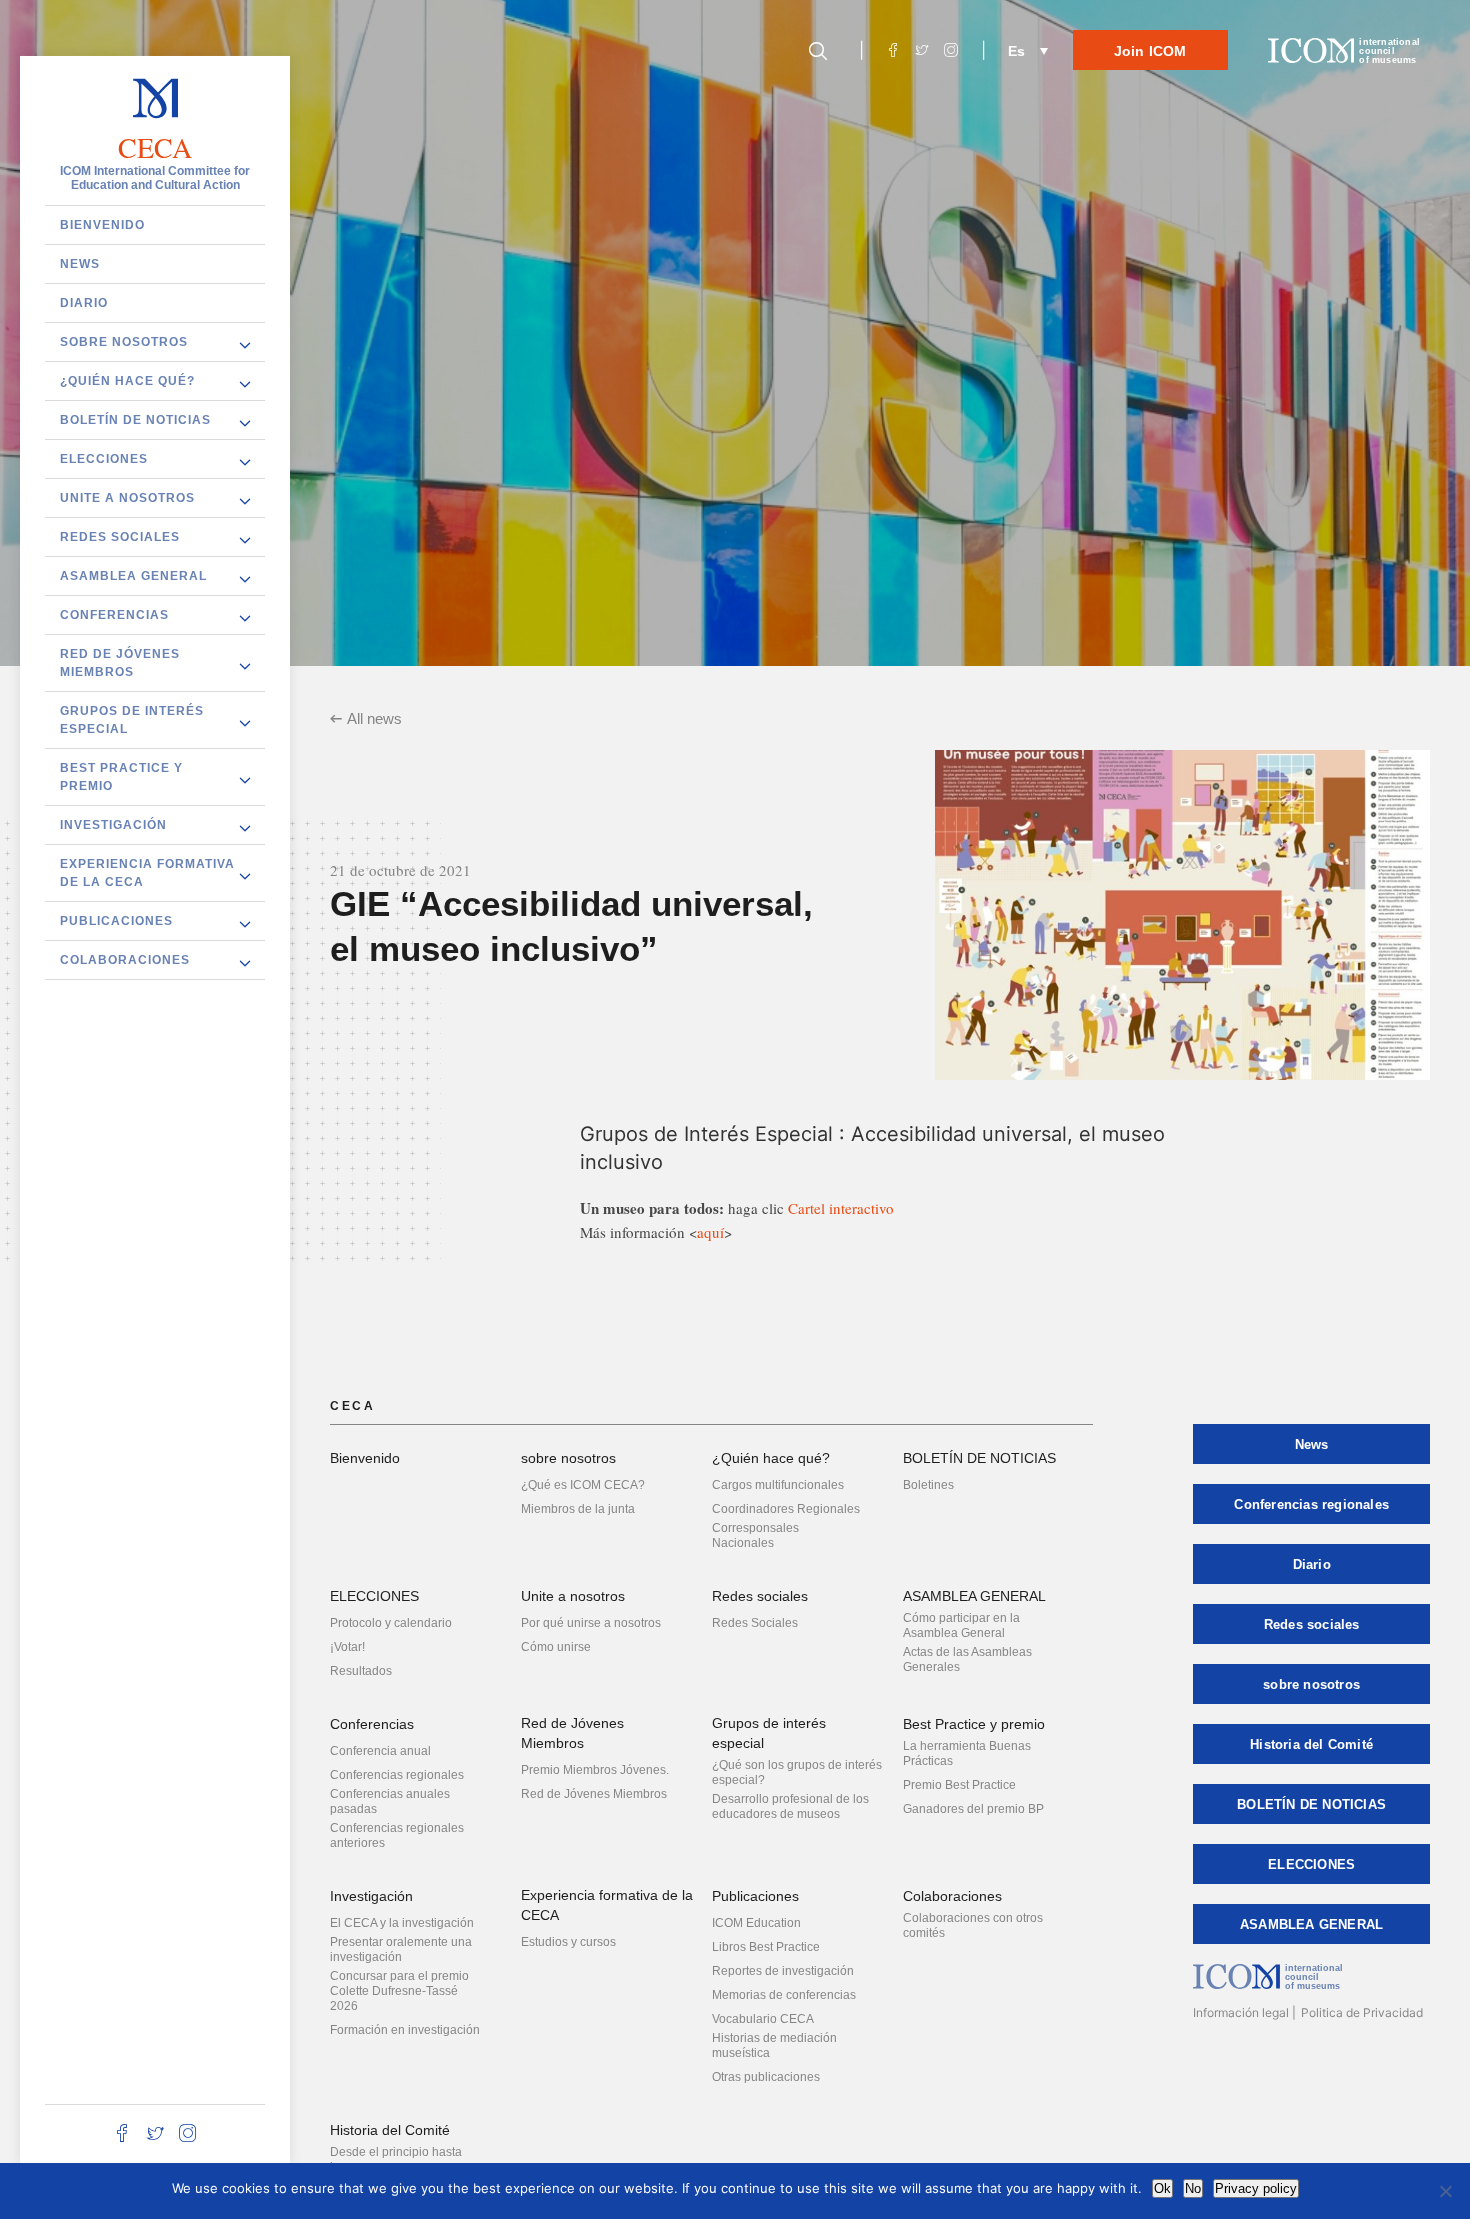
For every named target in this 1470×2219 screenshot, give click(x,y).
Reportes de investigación (783, 1971)
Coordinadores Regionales (786, 1509)
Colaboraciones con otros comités (973, 1925)
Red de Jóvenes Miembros (120, 662)
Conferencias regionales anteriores (397, 1835)
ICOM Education (756, 1923)
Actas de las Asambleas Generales (967, 1659)
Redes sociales (120, 536)
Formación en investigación (405, 2030)
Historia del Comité (390, 2130)
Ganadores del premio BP (973, 1809)
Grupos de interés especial (132, 719)
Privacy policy (1256, 2188)
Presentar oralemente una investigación (401, 1949)
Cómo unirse (556, 1647)
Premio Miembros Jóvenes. (595, 1770)
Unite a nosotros (127, 497)
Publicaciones (116, 920)
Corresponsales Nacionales (755, 1535)
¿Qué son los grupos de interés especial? (797, 1772)
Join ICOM (1150, 51)
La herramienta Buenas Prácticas (967, 1753)
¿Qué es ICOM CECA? (583, 1485)
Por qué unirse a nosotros (591, 1623)
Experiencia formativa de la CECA (147, 872)
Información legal (1241, 2012)
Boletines (928, 1485)
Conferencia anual (380, 1751)
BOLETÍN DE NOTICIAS (135, 419)
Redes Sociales (755, 1623)
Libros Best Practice (766, 1947)
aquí (710, 1232)
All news (374, 718)
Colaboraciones (125, 959)
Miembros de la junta (578, 1509)
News (80, 263)
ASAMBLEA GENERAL (133, 575)
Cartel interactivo (841, 1208)
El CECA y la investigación (402, 1923)
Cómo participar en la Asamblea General (961, 1625)
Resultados (361, 1671)
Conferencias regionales (397, 1775)
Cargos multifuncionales (778, 1485)
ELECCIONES (104, 458)
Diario (84, 302)
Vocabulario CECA (763, 2019)
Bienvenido (102, 224)
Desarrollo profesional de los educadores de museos (790, 1806)
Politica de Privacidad (1362, 2012)
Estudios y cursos (568, 1942)
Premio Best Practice (959, 1785)
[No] (1445, 2191)
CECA (155, 147)
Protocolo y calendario (391, 1623)
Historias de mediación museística (774, 2045)
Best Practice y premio (121, 776)
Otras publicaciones (766, 2077)
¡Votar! (347, 1647)
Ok (1162, 2188)
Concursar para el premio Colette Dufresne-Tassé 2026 (399, 1991)
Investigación (113, 824)
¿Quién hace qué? (127, 380)
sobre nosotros (124, 341)
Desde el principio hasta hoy (396, 2159)
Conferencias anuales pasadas (390, 1801)
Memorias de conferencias (784, 1995)
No (1193, 2188)
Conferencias (114, 614)
